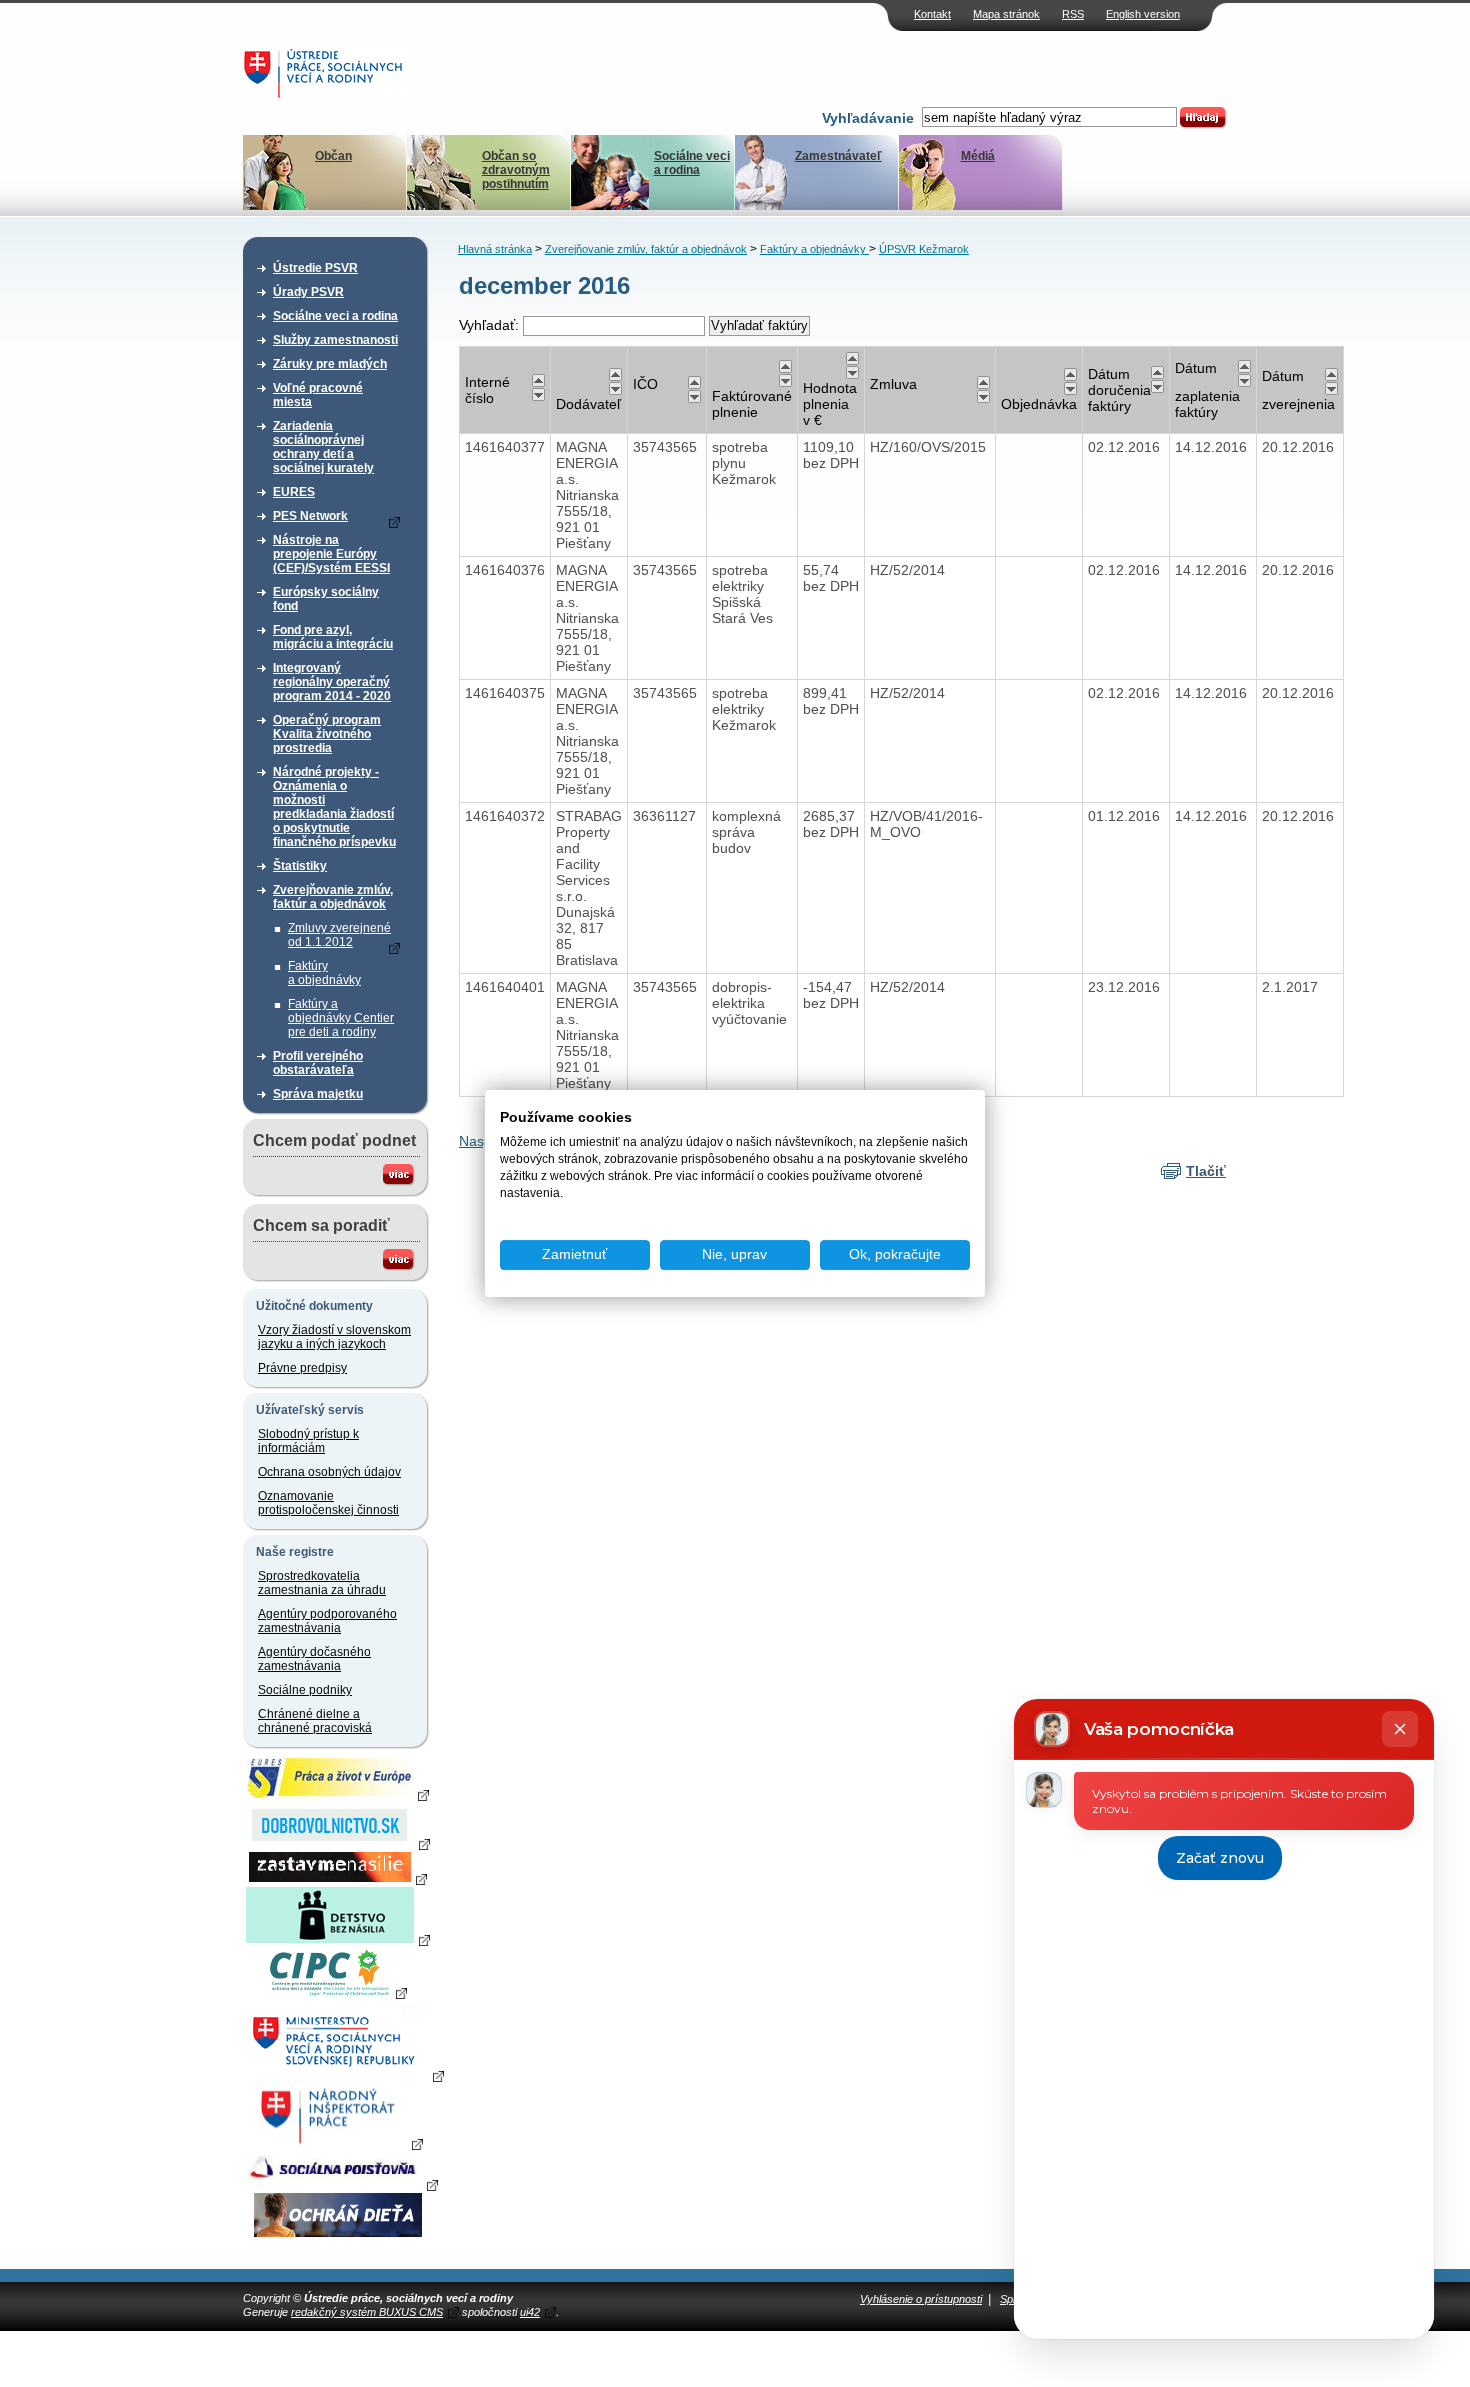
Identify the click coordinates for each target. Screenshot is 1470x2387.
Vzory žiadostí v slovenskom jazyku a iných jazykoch (334, 1337)
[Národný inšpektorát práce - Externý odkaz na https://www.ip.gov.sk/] (337, 2143)
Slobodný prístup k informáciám (308, 1441)
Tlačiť (1206, 1171)
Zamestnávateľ (838, 156)
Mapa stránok (1006, 14)
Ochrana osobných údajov (329, 1472)
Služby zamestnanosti (335, 340)
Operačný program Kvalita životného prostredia (327, 734)
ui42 (530, 2312)
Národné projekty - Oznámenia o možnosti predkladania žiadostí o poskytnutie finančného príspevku (334, 807)
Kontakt (932, 14)
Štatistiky (300, 866)
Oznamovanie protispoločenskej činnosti (328, 1503)
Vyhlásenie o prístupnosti (921, 2299)
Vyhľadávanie (868, 118)
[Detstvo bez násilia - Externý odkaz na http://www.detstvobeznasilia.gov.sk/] (338, 1939)
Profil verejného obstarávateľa (318, 1063)
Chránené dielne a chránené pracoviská (315, 1721)
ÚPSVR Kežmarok (924, 249)
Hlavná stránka (495, 249)
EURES (294, 492)
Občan (333, 156)
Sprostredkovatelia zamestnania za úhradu (322, 1583)
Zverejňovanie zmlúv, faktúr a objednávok (333, 897)
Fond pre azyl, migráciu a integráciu (333, 637)
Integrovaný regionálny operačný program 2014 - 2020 (332, 682)
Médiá (978, 156)
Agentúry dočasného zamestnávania (314, 1659)
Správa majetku (318, 1094)
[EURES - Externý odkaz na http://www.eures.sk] (338, 1794)
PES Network (310, 516)
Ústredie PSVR (315, 268)
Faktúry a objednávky (324, 973)
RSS (1073, 14)
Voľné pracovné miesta (318, 395)
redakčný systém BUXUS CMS (367, 2312)
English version (1143, 14)
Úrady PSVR (308, 292)
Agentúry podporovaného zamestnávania (327, 1621)
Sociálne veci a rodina (692, 163)
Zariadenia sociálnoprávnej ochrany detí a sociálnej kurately (323, 447)
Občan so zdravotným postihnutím (516, 170)
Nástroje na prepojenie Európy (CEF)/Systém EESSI (331, 554)
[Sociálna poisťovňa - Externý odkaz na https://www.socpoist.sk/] (340, 2184)
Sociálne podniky (305, 1690)
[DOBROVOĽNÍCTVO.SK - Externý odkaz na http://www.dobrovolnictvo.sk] (338, 1843)
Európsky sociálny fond (326, 599)
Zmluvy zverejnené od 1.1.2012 (339, 935)
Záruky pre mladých (330, 364)
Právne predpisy (302, 1368)
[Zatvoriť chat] (1400, 1729)
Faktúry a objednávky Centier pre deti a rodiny (341, 1018)
